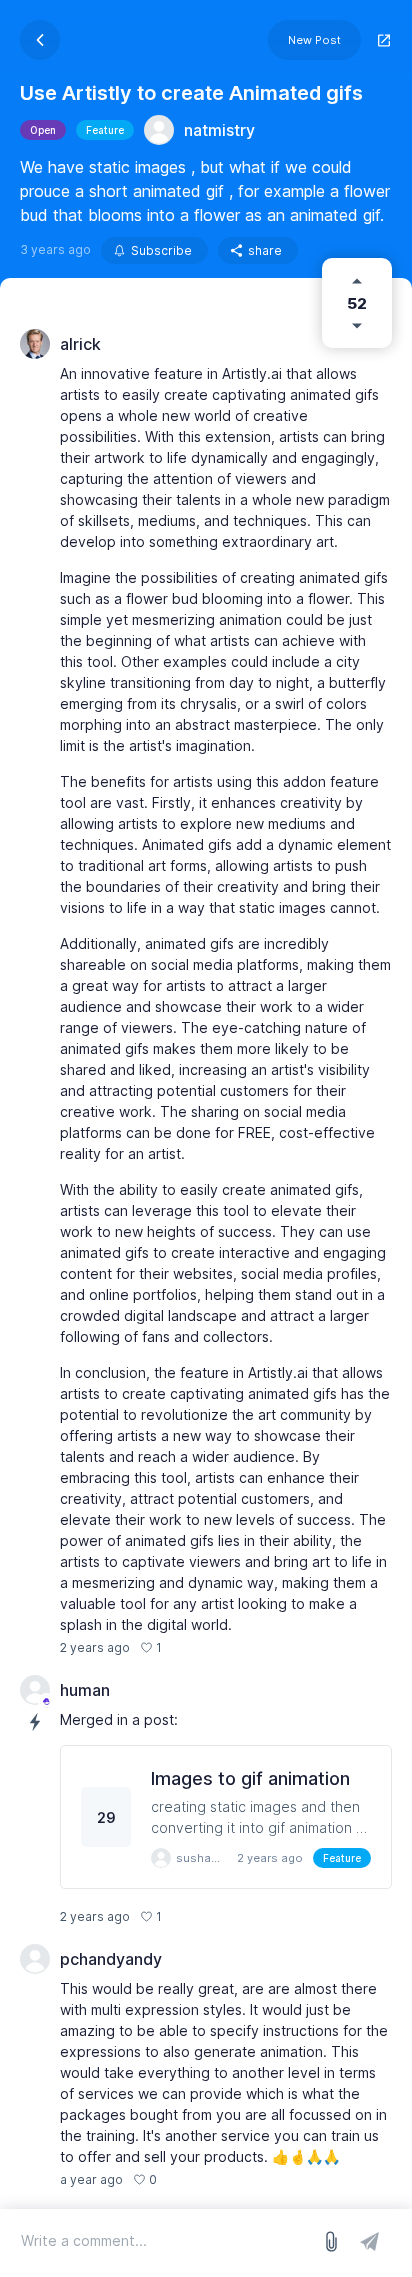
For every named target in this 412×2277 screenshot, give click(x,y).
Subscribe (161, 250)
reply (187, 1647)
